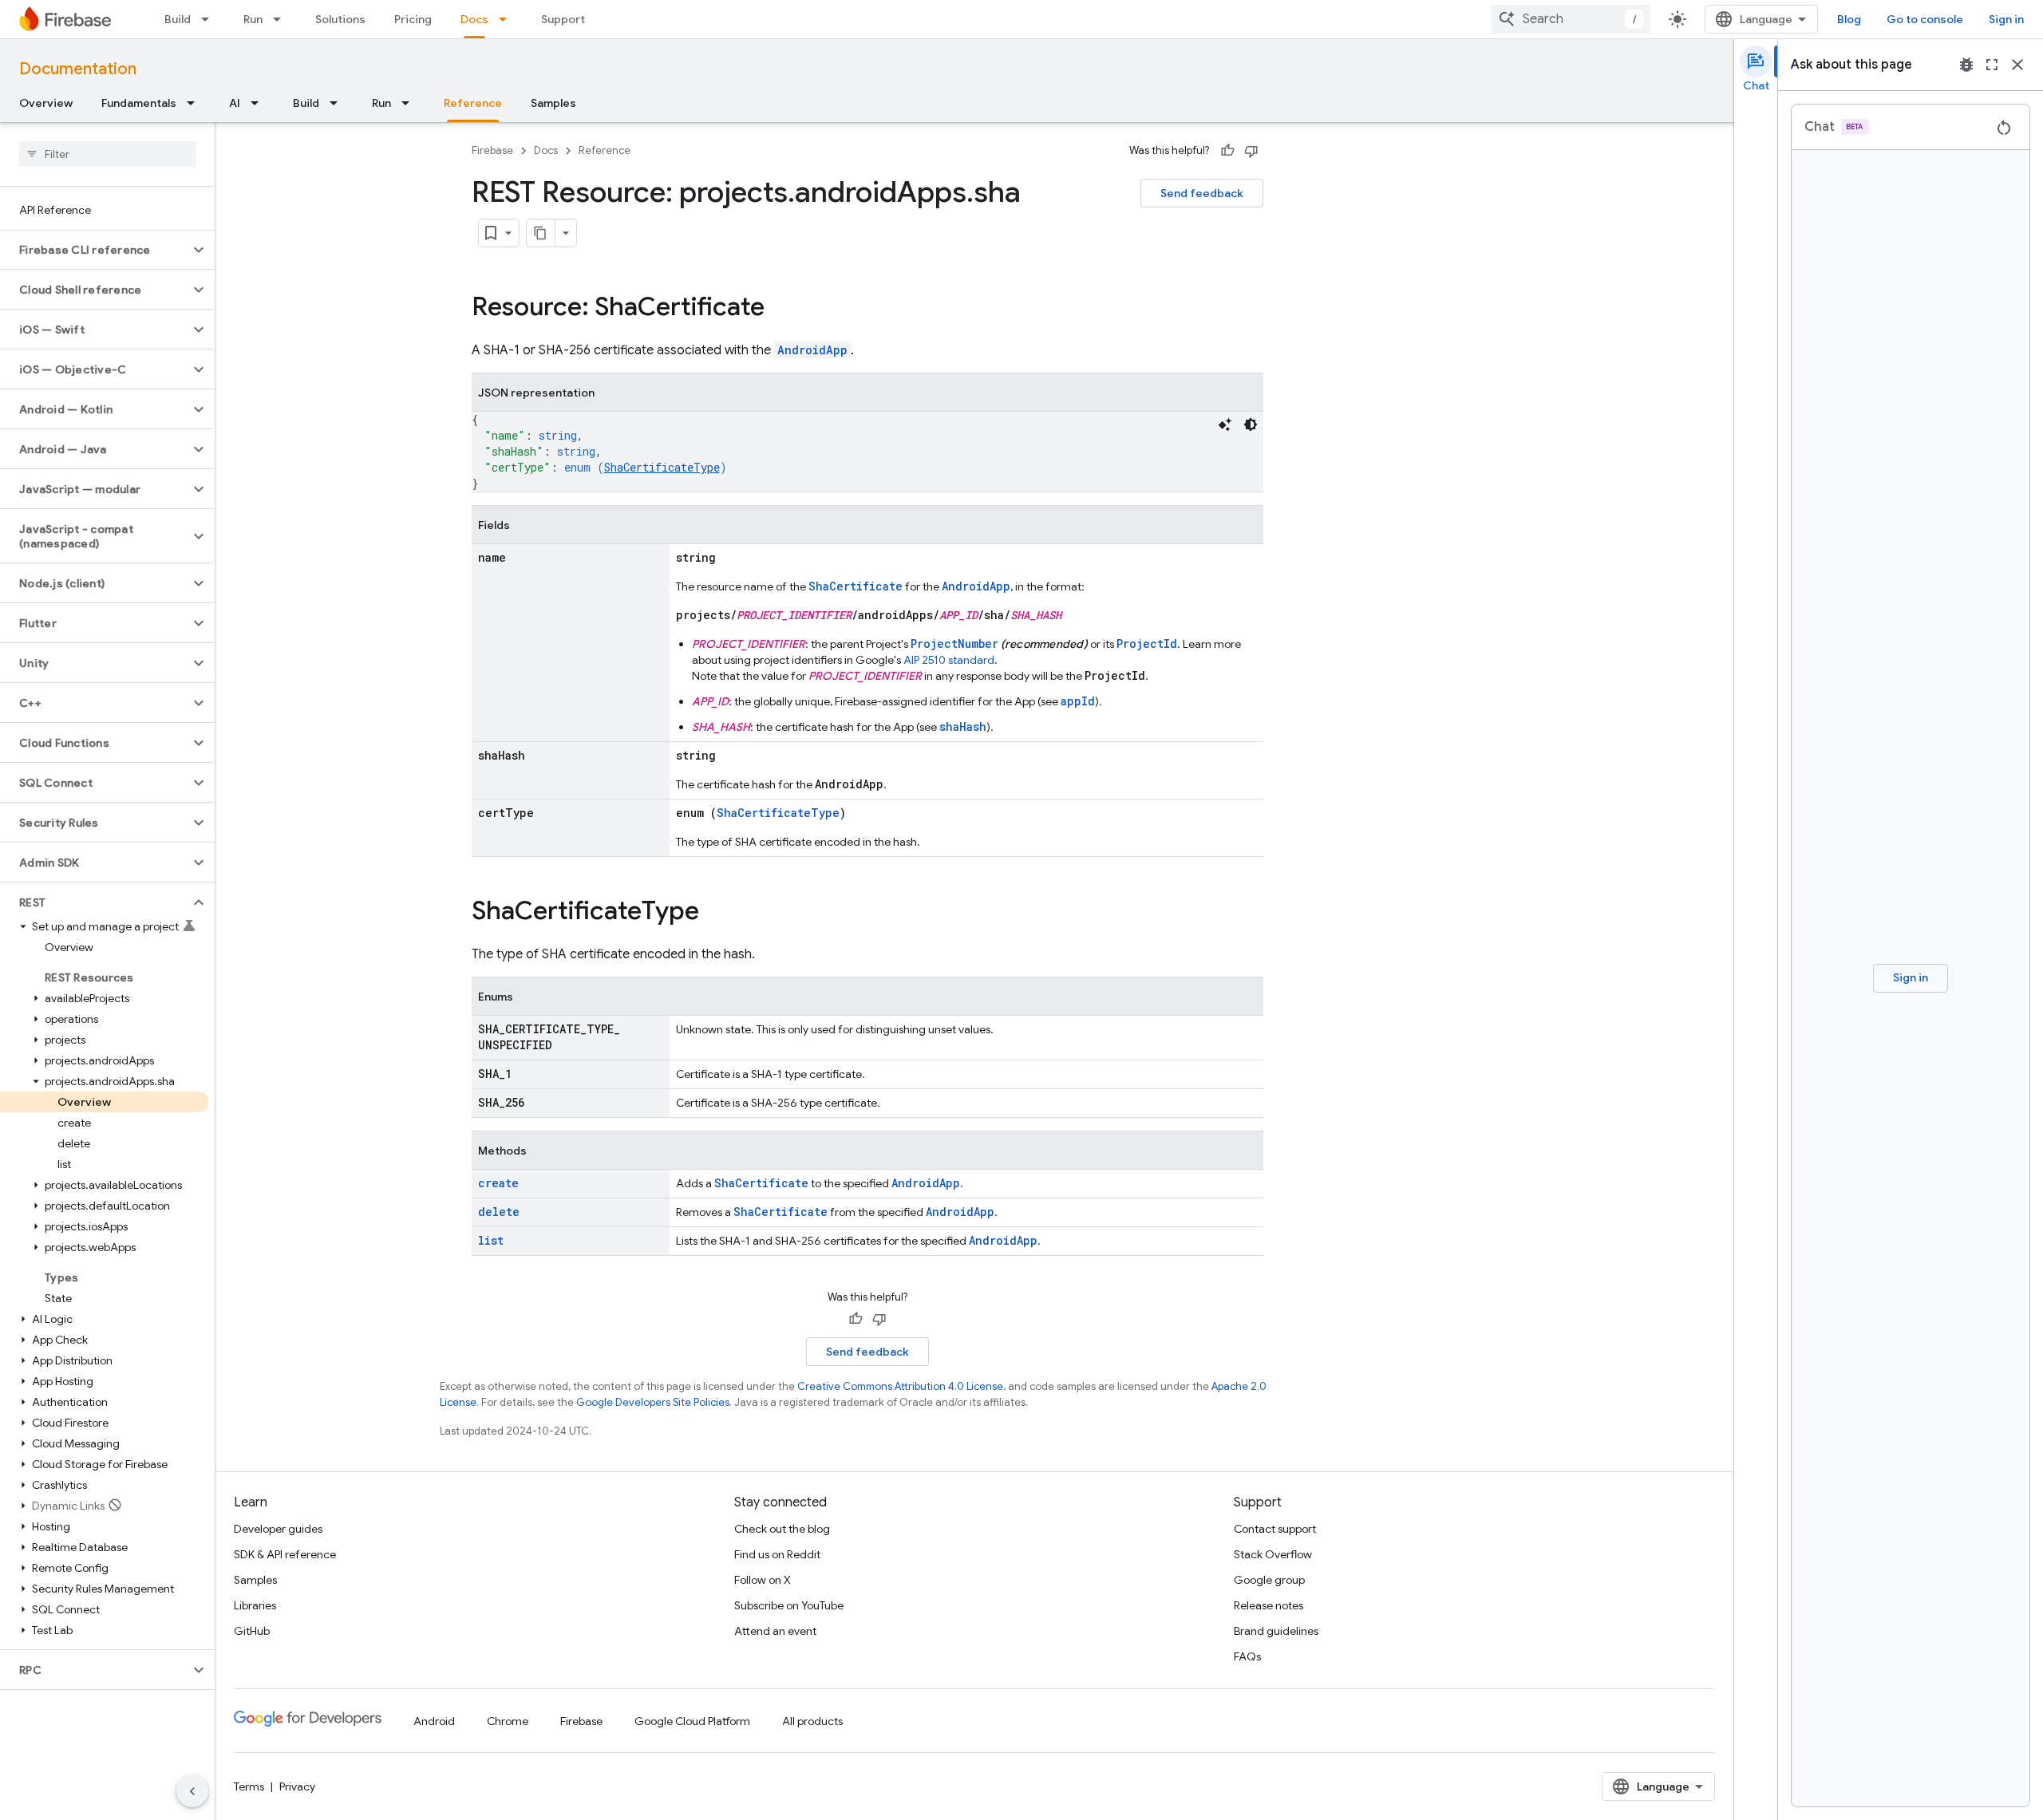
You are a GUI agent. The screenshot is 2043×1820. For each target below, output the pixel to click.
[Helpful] (1227, 151)
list (491, 1240)
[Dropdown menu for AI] (259, 103)
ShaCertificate (856, 586)
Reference (473, 103)
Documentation (78, 69)
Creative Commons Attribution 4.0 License (900, 1386)
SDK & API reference (285, 1554)
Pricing (413, 19)
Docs (474, 19)
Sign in (2006, 19)
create (498, 1183)
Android (434, 1721)
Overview (46, 103)
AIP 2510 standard (949, 660)
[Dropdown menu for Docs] (508, 19)
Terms (249, 1786)
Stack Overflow (1273, 1554)
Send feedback (1202, 193)
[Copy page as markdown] (541, 233)
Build (178, 19)
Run (253, 19)
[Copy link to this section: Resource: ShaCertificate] (780, 309)
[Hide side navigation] (192, 1791)
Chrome (508, 1721)
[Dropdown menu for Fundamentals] (196, 103)
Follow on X (763, 1580)
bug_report (1966, 65)
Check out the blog (782, 1529)
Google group (1269, 1580)
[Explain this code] (1225, 424)
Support (563, 19)
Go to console (1925, 19)
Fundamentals (139, 103)
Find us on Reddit (777, 1554)
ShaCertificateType (662, 467)
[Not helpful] (1251, 151)
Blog (1849, 19)
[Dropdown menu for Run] (282, 19)
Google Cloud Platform (692, 1721)
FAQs (1247, 1656)
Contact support (1275, 1529)
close (2017, 65)
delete (499, 1212)
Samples (553, 103)
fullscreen (1992, 65)
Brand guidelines (1276, 1631)
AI (235, 103)
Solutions (340, 19)
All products (812, 1721)
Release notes (1268, 1605)
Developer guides (278, 1529)
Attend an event (775, 1631)
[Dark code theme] (1251, 424)
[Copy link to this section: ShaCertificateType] (715, 913)
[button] (95, 250)
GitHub (252, 1631)
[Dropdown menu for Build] (210, 19)
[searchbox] (107, 154)
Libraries (255, 1605)
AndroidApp (812, 350)
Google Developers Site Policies (653, 1402)
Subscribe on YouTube (789, 1605)
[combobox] (1571, 19)
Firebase (492, 150)
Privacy (297, 1786)
